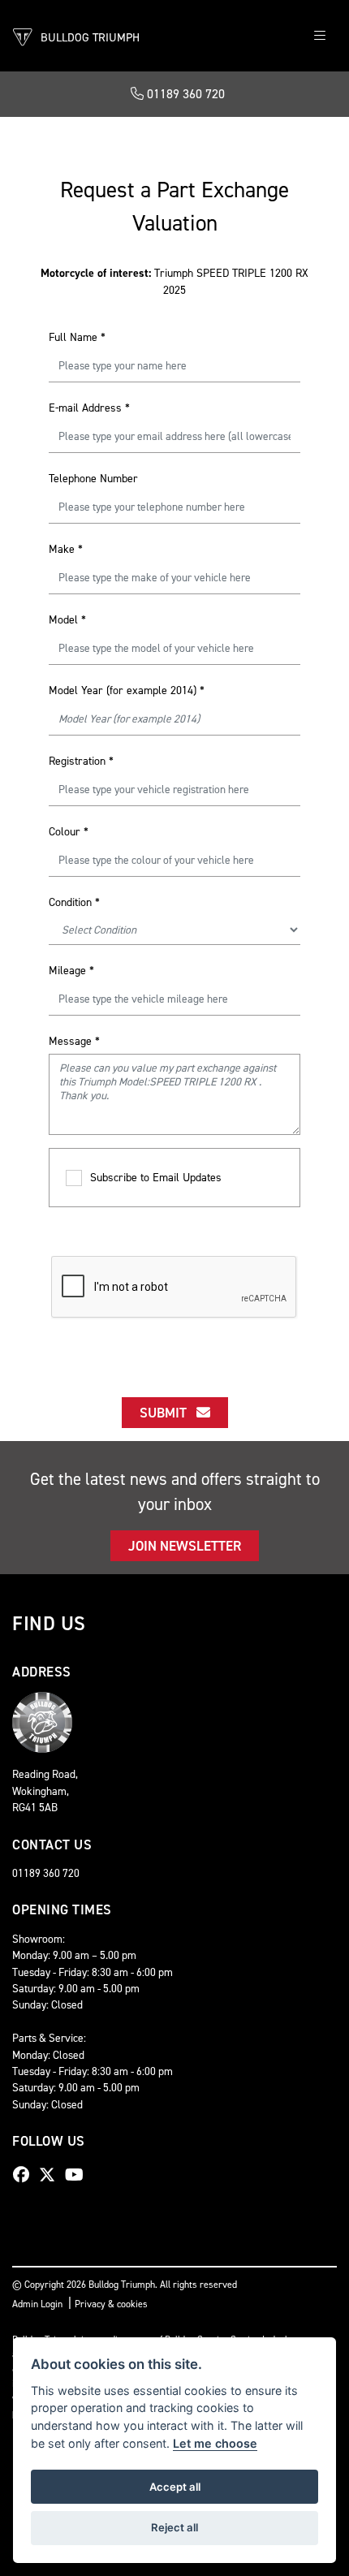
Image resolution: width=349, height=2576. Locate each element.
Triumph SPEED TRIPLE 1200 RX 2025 (174, 282)
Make (66, 549)
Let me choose (215, 2443)
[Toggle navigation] (320, 36)
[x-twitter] (51, 2175)
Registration (81, 761)
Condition (74, 902)
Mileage (71, 971)
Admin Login (37, 2304)
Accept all (175, 2487)
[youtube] (78, 2175)
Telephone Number (93, 479)
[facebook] (25, 2175)
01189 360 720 (184, 94)
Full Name (77, 337)
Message (74, 1041)
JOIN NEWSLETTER (185, 1546)
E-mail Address (89, 408)
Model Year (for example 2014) (127, 690)
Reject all (174, 2527)
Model (67, 620)
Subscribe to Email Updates (156, 1178)
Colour (69, 832)
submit (168, 1413)
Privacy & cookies (111, 2304)
